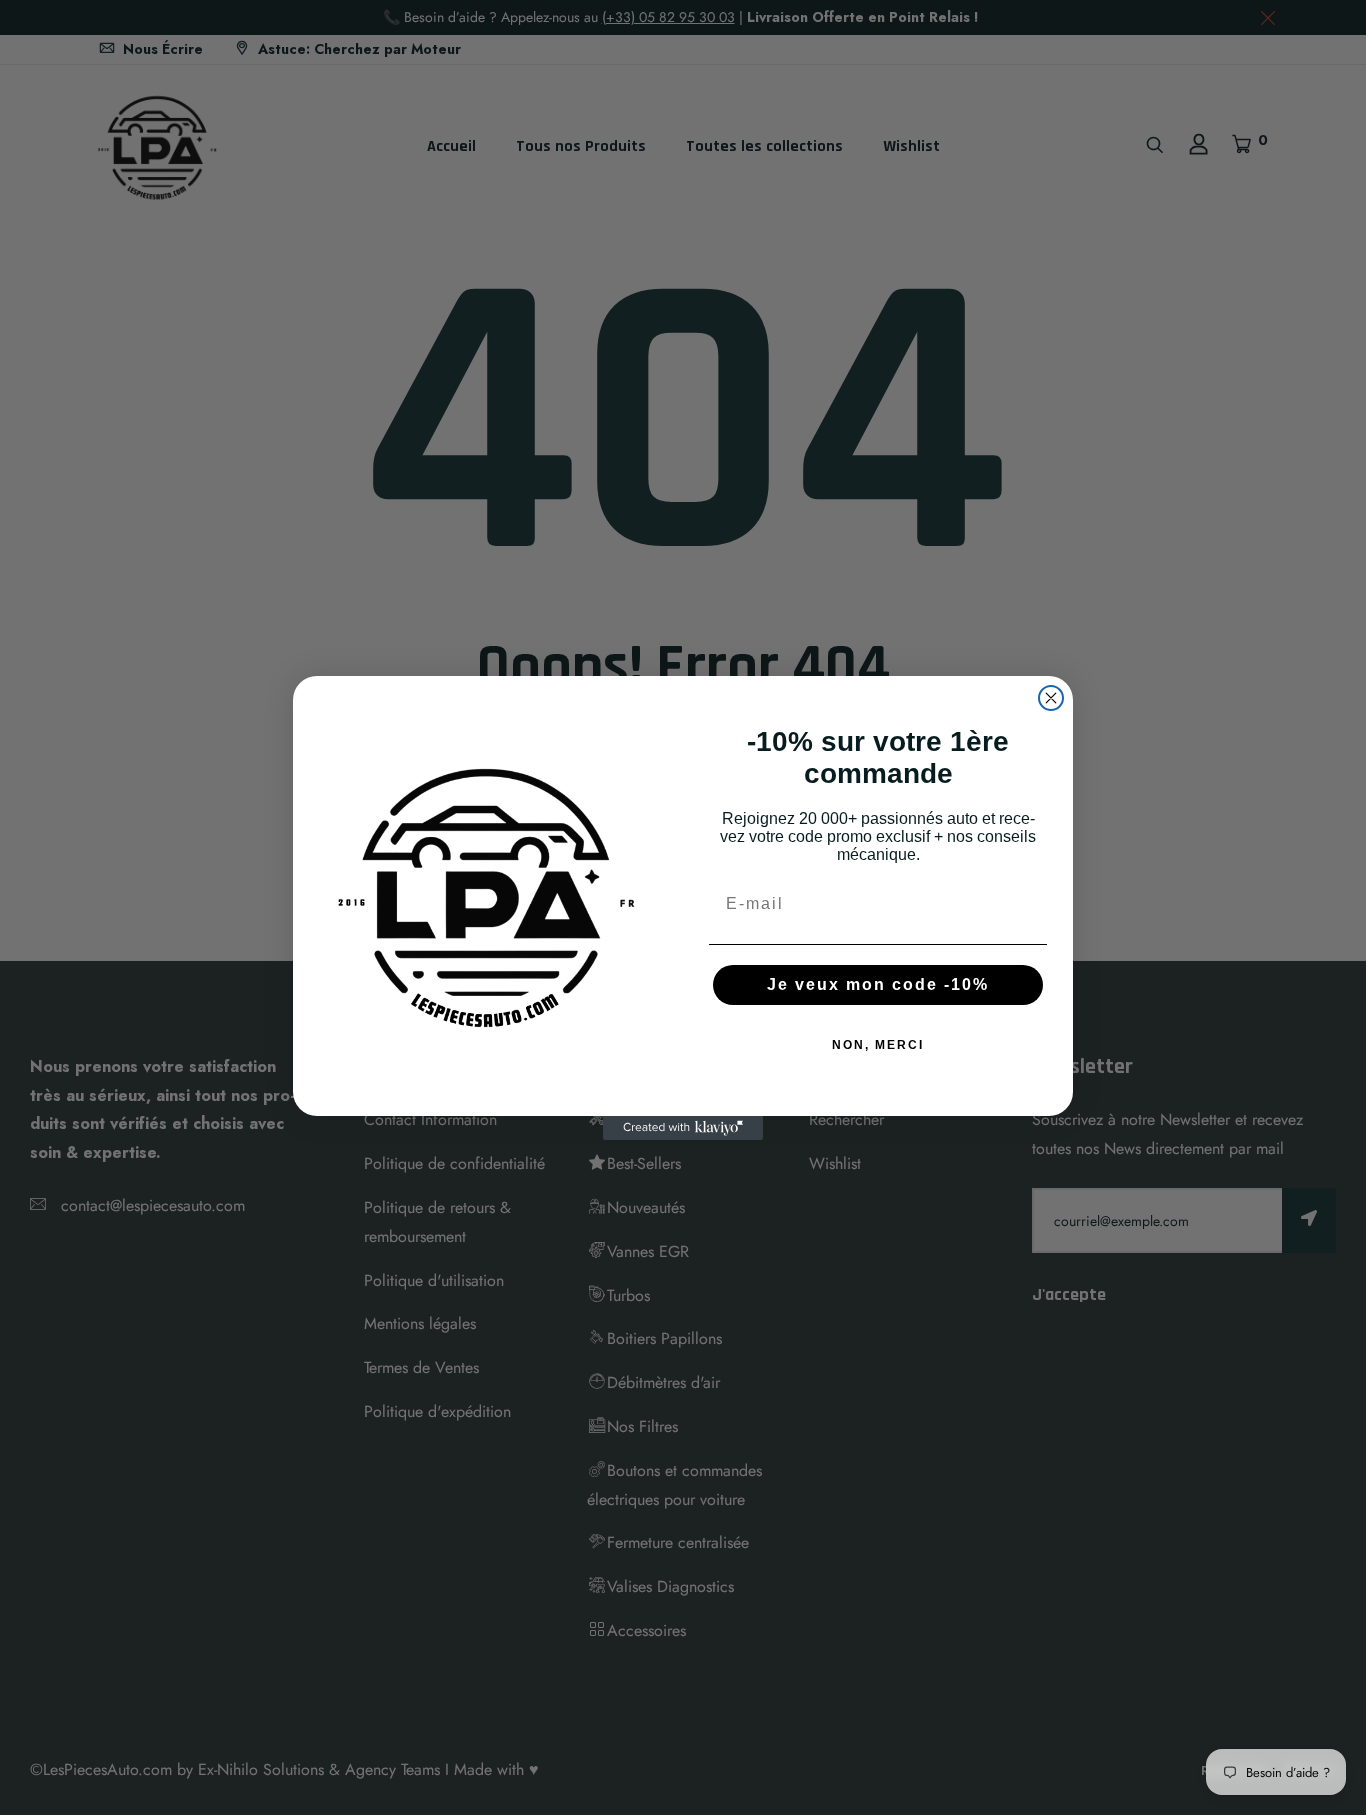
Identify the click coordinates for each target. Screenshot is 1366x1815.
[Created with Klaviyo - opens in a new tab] (683, 1128)
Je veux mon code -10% (878, 984)
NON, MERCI (878, 1045)
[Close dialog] (1051, 698)
